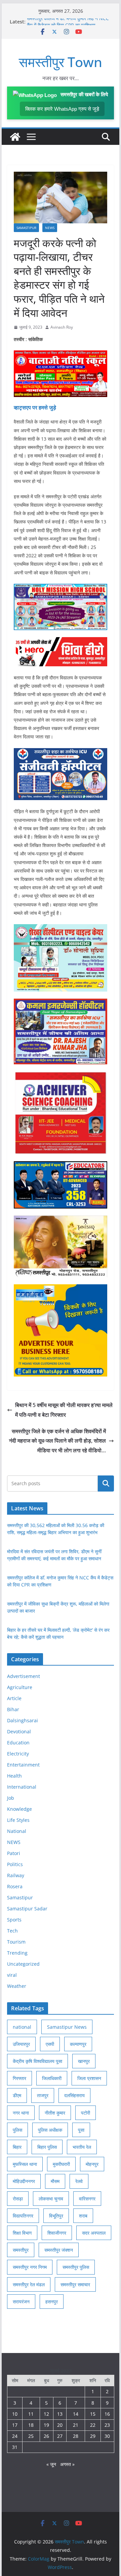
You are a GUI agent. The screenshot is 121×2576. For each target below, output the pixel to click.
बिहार (17, 2147)
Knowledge (19, 1809)
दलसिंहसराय (74, 2095)
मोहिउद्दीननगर (24, 2181)
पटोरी (86, 2113)
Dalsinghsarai (23, 1720)
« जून (51, 2464)
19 (46, 2425)
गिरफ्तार (19, 2078)
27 (60, 2436)
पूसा (81, 2130)
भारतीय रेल (82, 2147)
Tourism (16, 1942)
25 (31, 2436)
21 (76, 2425)
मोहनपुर (92, 2164)
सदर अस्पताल (94, 2233)
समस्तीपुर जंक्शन (59, 2250)
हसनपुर (52, 2302)
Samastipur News (67, 2027)
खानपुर (84, 2061)
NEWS (50, 228)
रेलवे (79, 2181)
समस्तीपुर (21, 2250)
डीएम (17, 2095)
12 (46, 2414)
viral (12, 1975)
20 (60, 2425)
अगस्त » (67, 2464)
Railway (16, 1875)
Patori (14, 1853)
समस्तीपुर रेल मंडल (29, 2284)
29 (93, 2436)
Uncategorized (23, 1964)
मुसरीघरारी (61, 2164)
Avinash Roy (62, 327)
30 (107, 2436)
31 (15, 2447)
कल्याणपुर (78, 2044)
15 (93, 2414)
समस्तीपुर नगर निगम (30, 2267)
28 (76, 2436)
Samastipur (26, 228)
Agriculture (20, 1687)
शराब (83, 2216)
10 (15, 2414)
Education (18, 1743)
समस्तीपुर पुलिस (76, 2267)
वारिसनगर (87, 2199)
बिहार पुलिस (47, 2147)
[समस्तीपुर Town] (15, 137)
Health (14, 1776)
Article (14, 1698)
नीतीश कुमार (55, 2113)
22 (93, 2425)
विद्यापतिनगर (23, 2216)
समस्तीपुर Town (61, 62)
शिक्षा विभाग (22, 2233)
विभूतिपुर (56, 2216)
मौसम (55, 2181)
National (17, 1831)
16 (107, 2414)
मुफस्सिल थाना (25, 2164)
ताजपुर (43, 2095)
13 (60, 2414)
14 (76, 2414)
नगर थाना (21, 2113)
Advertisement (24, 1676)
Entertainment (23, 1765)
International (22, 1787)
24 (15, 2436)
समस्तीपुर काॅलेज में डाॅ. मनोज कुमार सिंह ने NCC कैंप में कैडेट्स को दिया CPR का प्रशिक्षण (68, 25)
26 (46, 2436)
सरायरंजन (21, 2302)
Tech (12, 1931)
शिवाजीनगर (57, 2233)
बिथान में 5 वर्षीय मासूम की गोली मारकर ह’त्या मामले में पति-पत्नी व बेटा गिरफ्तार (64, 1410)
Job (11, 1798)
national (22, 2027)
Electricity (18, 1754)
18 (31, 2425)
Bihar (13, 1709)
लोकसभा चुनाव (51, 2199)
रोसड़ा (18, 2199)
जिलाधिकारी (52, 2078)
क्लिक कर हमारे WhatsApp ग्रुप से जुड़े (62, 109)
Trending (17, 1953)
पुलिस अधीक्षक (50, 2130)
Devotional (19, 1731)
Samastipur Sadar (27, 1909)
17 (15, 2425)
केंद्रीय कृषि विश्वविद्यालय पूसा (37, 2061)
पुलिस (17, 2130)
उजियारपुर (21, 2044)
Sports (14, 1920)
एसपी (50, 2044)
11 (31, 2414)
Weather (17, 1986)
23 (107, 2425)
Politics (15, 1864)
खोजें (106, 1483)
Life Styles (18, 1820)
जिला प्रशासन (89, 2078)
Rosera (15, 1886)
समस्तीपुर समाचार (75, 2284)
